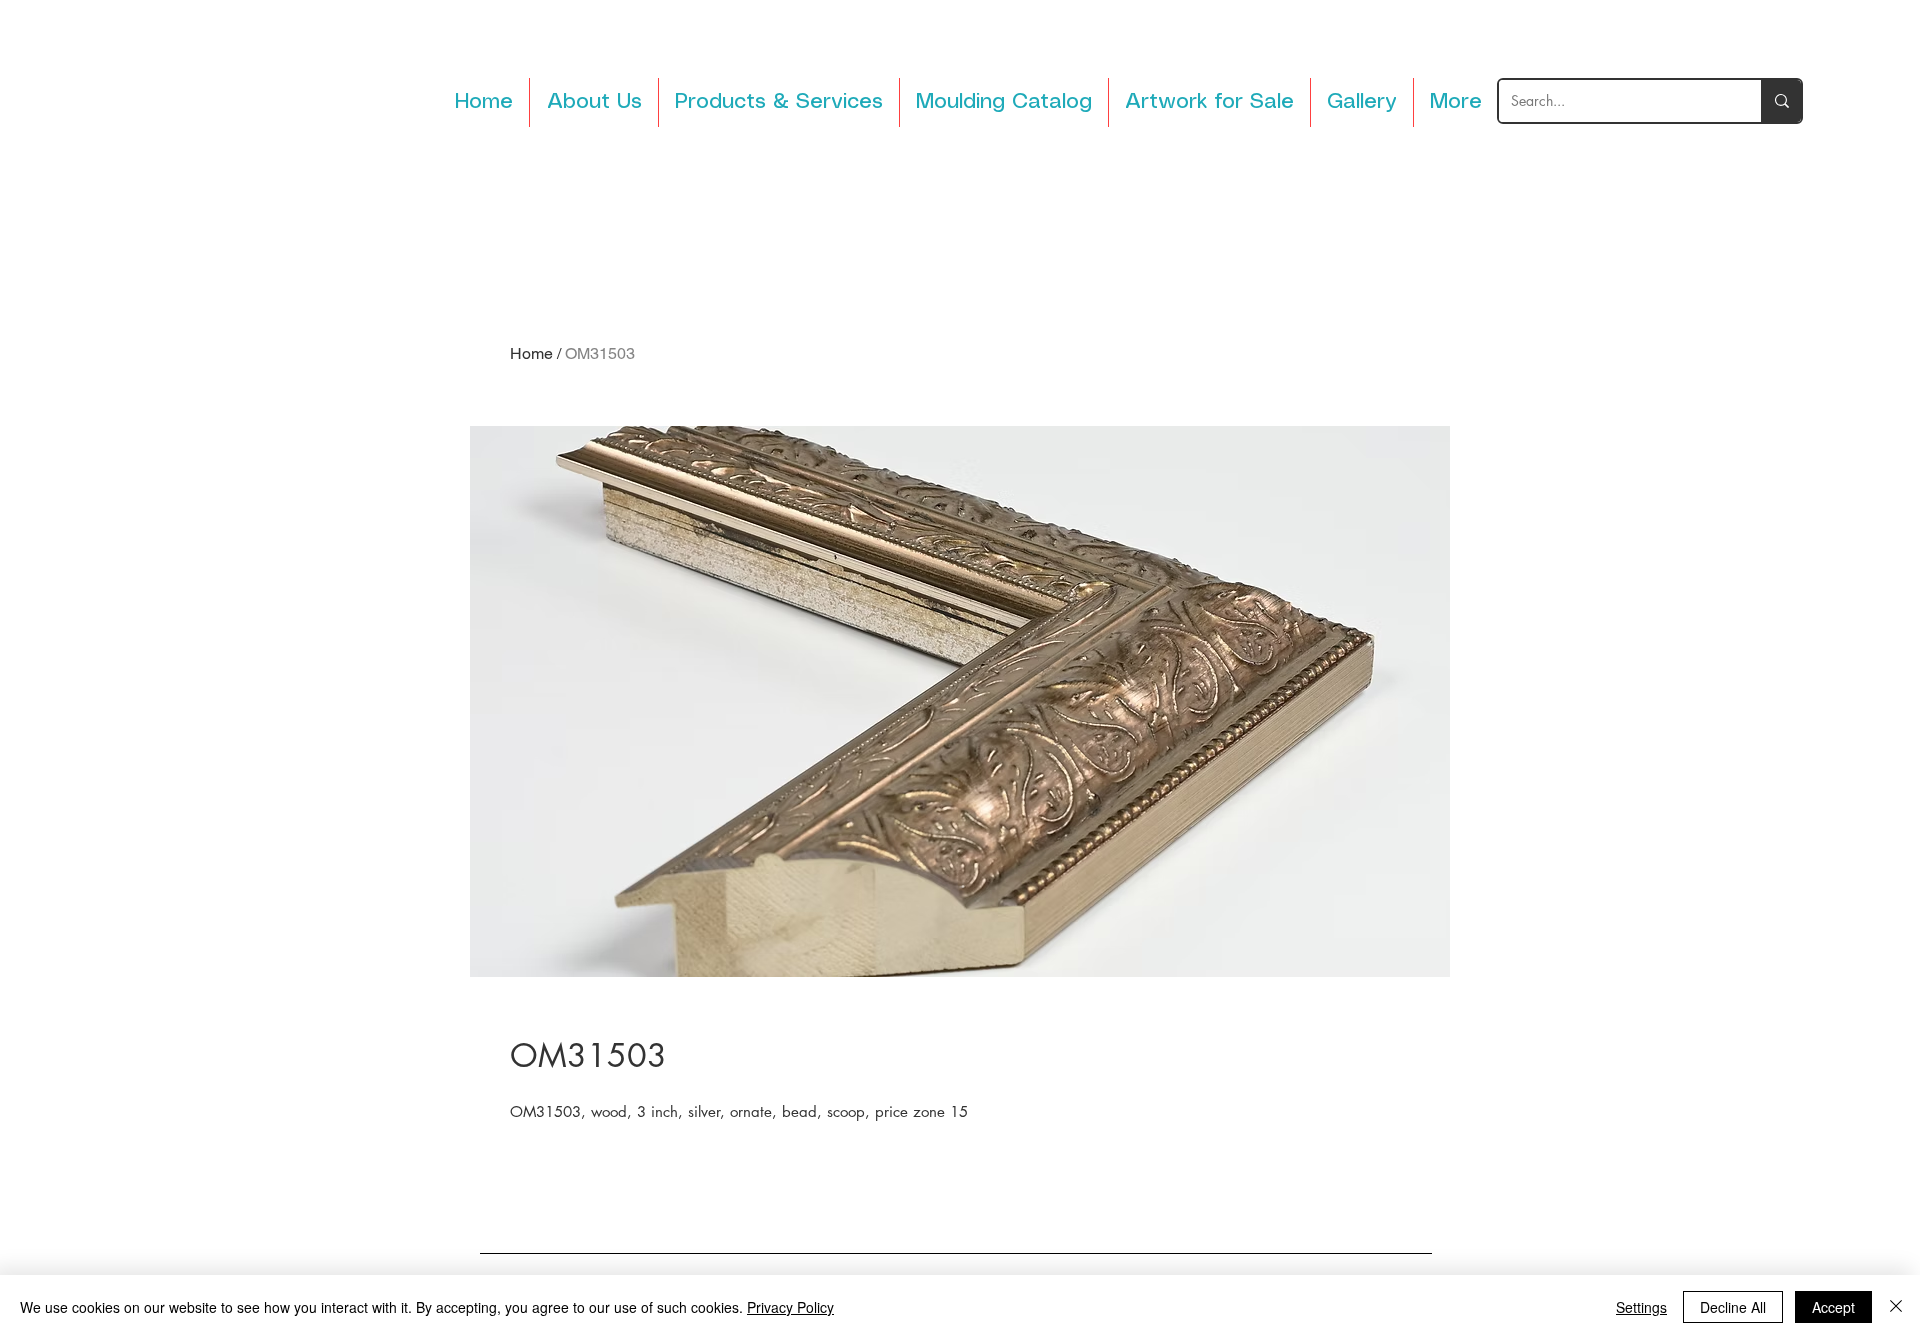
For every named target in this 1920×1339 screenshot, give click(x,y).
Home (531, 353)
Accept (1833, 1307)
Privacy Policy (790, 1307)
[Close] (1896, 1307)
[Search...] (1781, 101)
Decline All (1733, 1307)
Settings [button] (1641, 1307)
